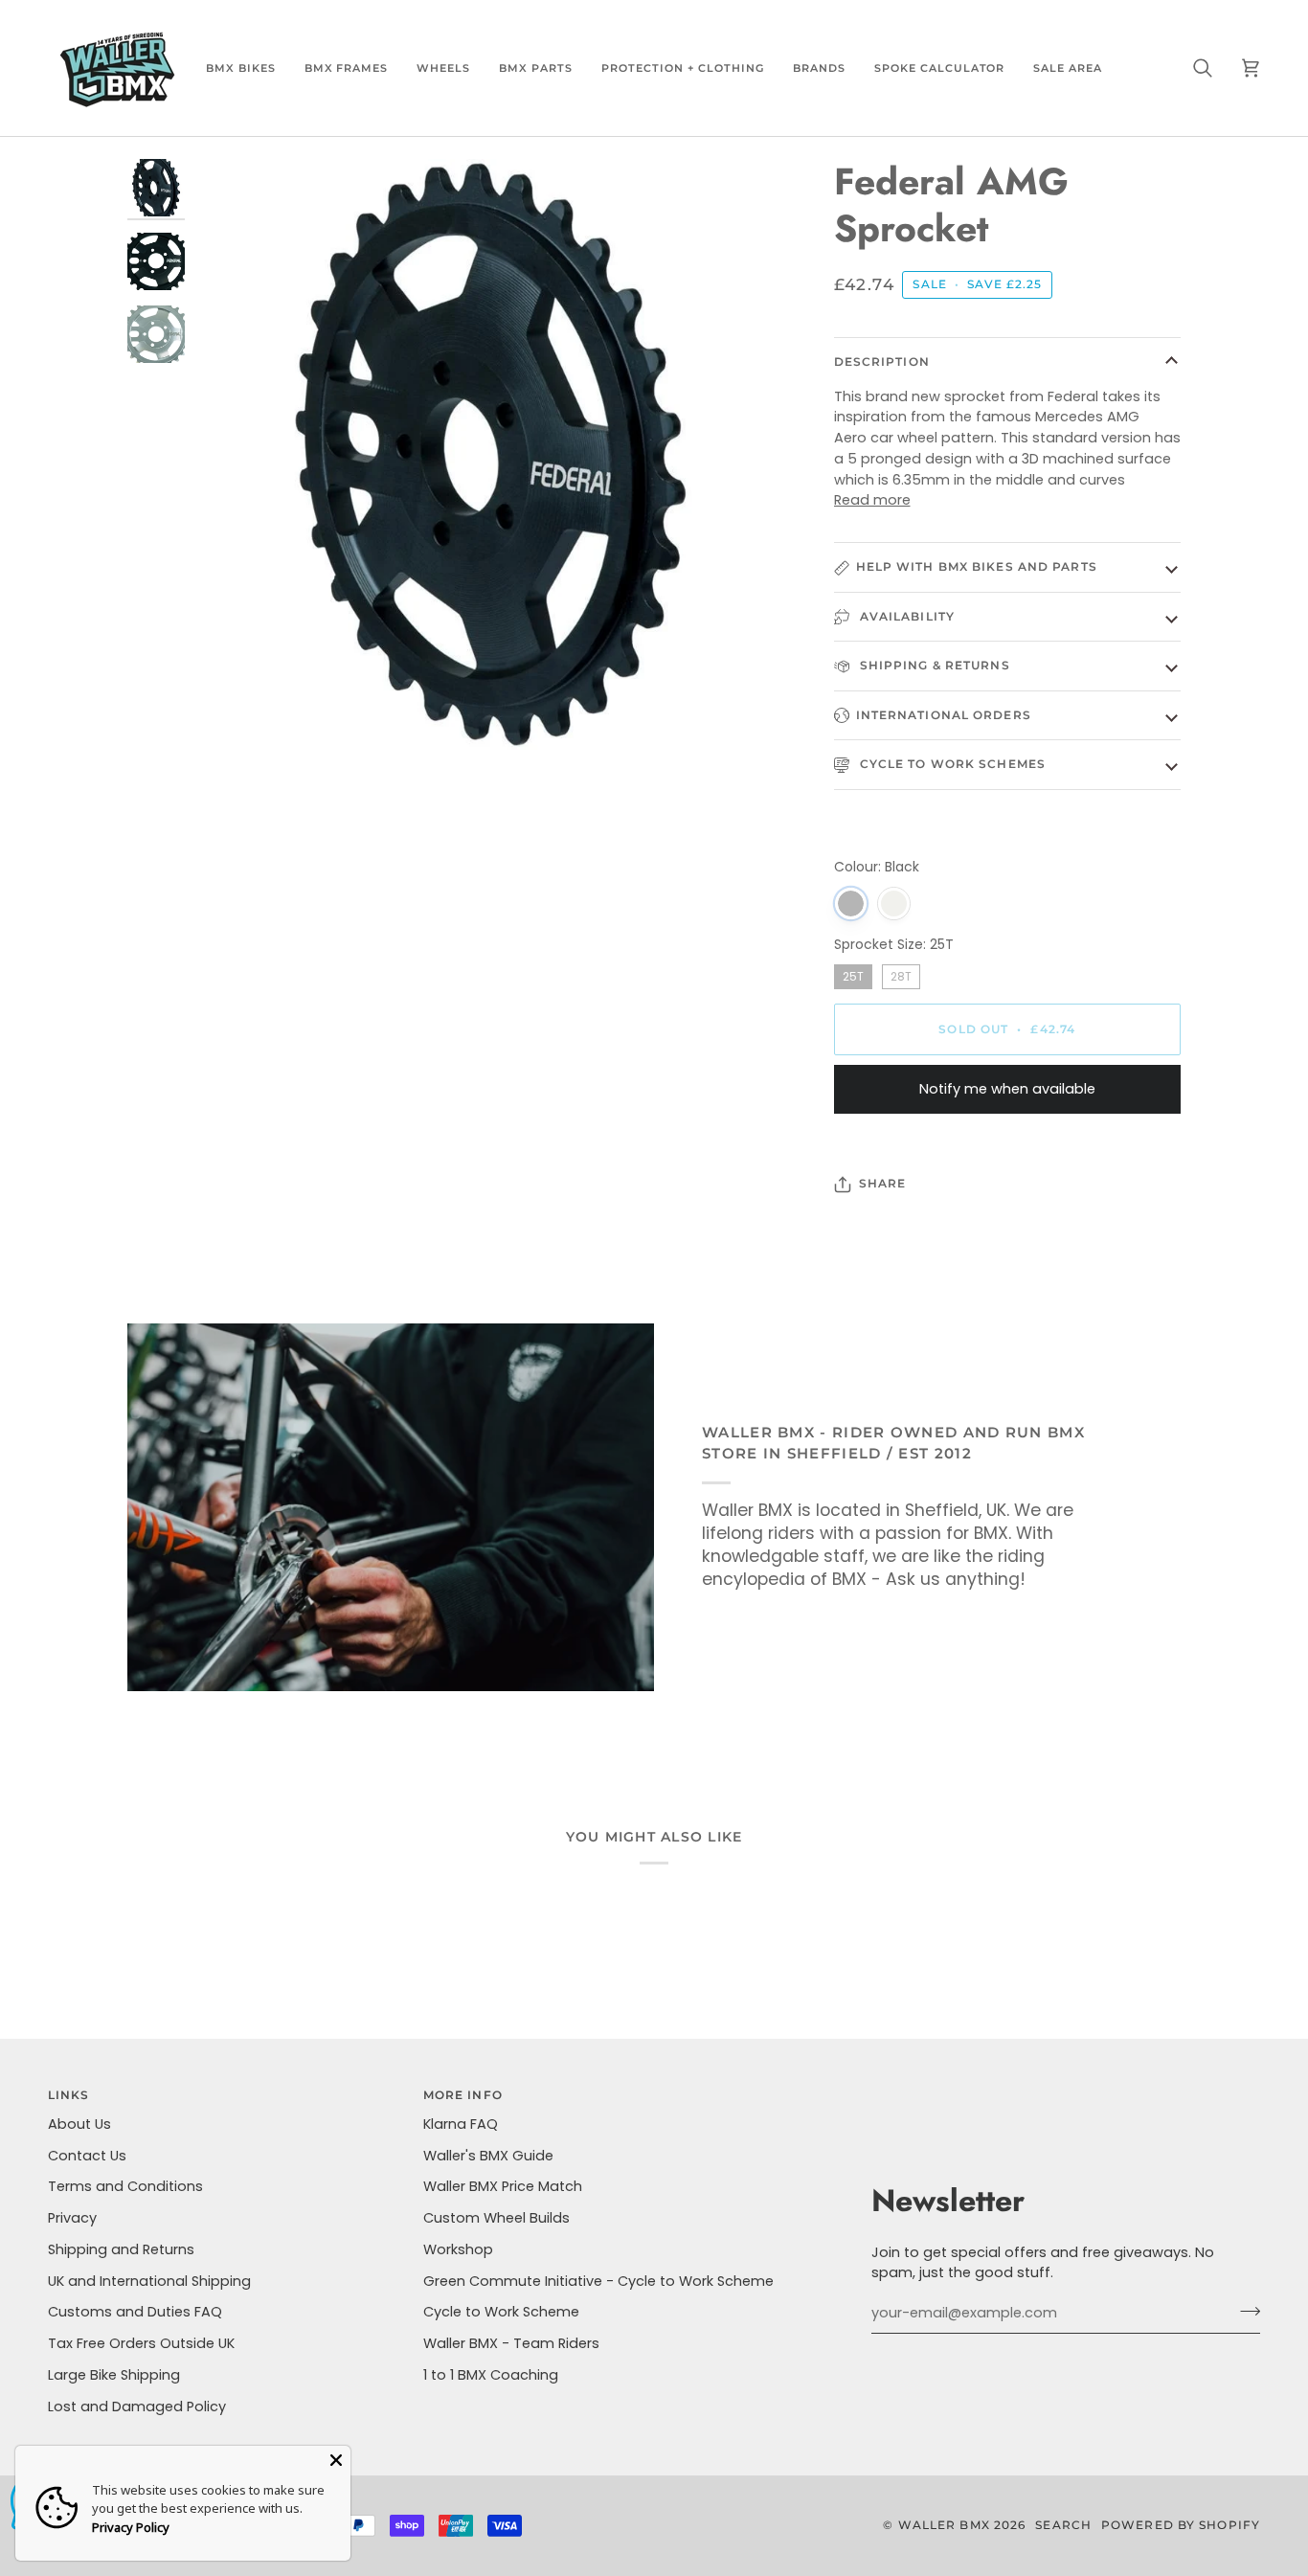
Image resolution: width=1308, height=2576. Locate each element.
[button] (241, 68)
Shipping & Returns (933, 665)
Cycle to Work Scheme (501, 2312)
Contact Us (87, 2156)
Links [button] (69, 2095)
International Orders (944, 715)
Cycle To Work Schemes (951, 764)
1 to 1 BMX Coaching (491, 2375)
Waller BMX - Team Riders (511, 2343)
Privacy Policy (131, 2527)
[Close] (336, 2460)
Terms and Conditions (125, 2186)
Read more (872, 500)
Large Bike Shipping (114, 2375)
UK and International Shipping (149, 2281)
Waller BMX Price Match (503, 2186)
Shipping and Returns (121, 2249)
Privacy (72, 2218)
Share (883, 1183)
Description (882, 362)
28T (901, 974)
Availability (905, 616)
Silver (894, 904)
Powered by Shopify (1181, 2525)
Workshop (458, 2249)
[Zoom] (490, 455)
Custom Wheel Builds (496, 2218)
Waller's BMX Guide (488, 2156)
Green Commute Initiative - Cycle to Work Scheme (598, 2281)
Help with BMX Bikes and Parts (977, 566)
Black (851, 904)
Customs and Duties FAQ (135, 2312)
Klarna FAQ (461, 2124)
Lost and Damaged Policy (137, 2407)
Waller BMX (944, 2525)
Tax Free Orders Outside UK (141, 2343)
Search (1063, 2525)
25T (853, 974)
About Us (79, 2124)
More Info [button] (463, 2095)
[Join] (1244, 2311)
